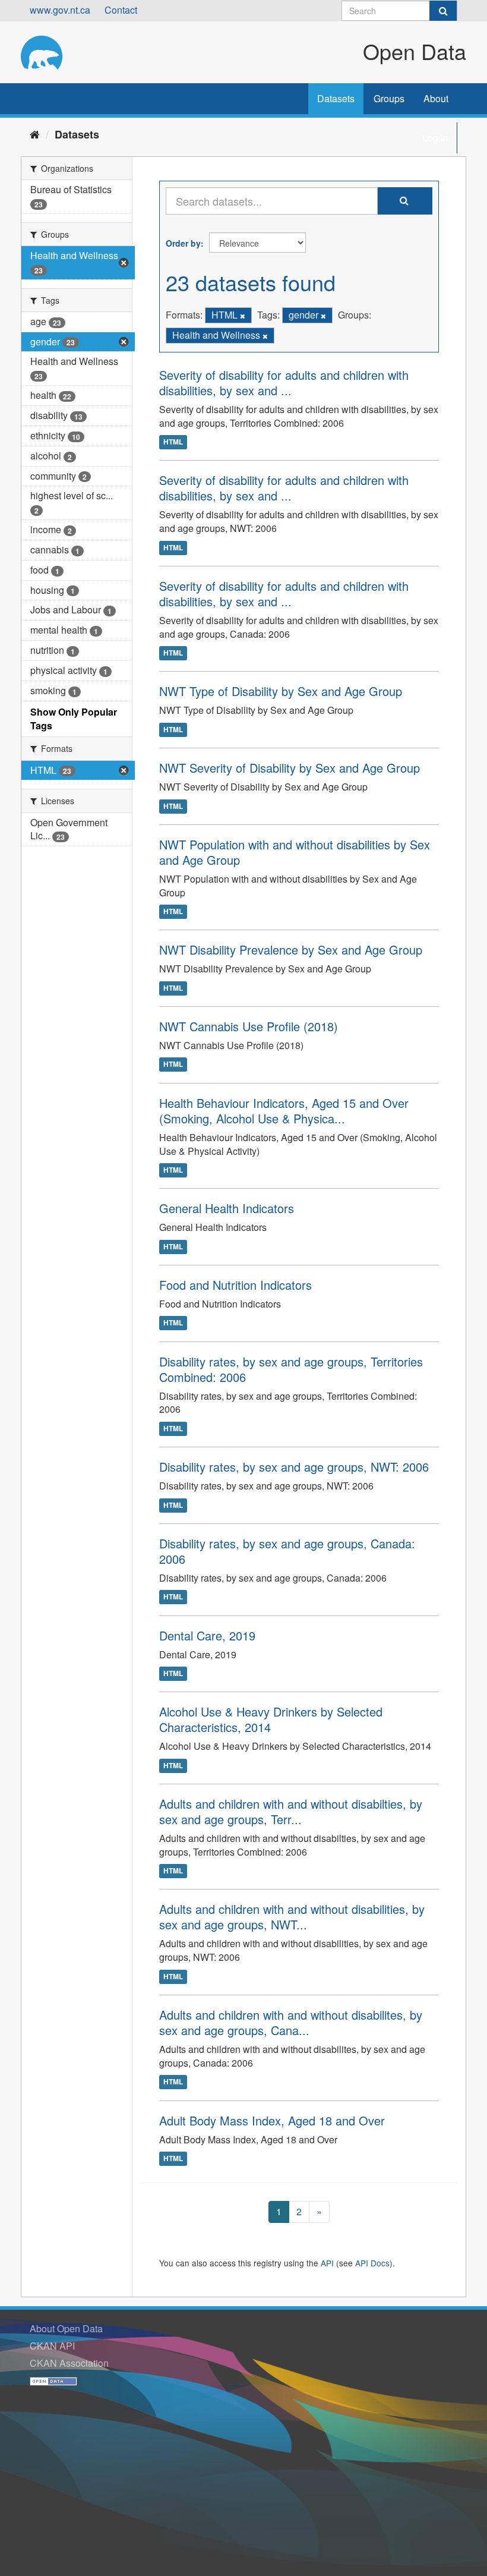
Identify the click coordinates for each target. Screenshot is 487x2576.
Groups (389, 98)
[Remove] (243, 316)
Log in (435, 138)
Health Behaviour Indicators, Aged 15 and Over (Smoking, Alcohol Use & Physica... (284, 1111)
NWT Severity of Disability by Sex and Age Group (290, 768)
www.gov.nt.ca (60, 10)
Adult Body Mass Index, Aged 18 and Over (272, 2120)
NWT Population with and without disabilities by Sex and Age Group (295, 852)
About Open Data (66, 2328)
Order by (183, 243)
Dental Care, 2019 (207, 1635)
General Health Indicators (227, 1208)
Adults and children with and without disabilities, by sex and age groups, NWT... (292, 1917)
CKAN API (52, 2346)
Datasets (336, 98)
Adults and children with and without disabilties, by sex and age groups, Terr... (291, 1811)
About (436, 98)
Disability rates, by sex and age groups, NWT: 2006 (294, 1467)
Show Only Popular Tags (74, 719)
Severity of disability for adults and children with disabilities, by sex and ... (284, 382)
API (327, 2263)
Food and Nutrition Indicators (235, 1285)
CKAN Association (69, 2363)
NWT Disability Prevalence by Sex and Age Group (291, 950)
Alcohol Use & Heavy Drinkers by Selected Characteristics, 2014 (271, 1719)
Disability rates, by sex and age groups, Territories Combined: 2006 (291, 1369)
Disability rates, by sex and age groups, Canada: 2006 (287, 1551)
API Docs (372, 2263)
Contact (121, 10)
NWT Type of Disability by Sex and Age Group (281, 691)
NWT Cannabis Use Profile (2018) (249, 1026)
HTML (173, 442)
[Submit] (443, 11)
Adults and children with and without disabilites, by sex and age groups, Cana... (291, 2022)
